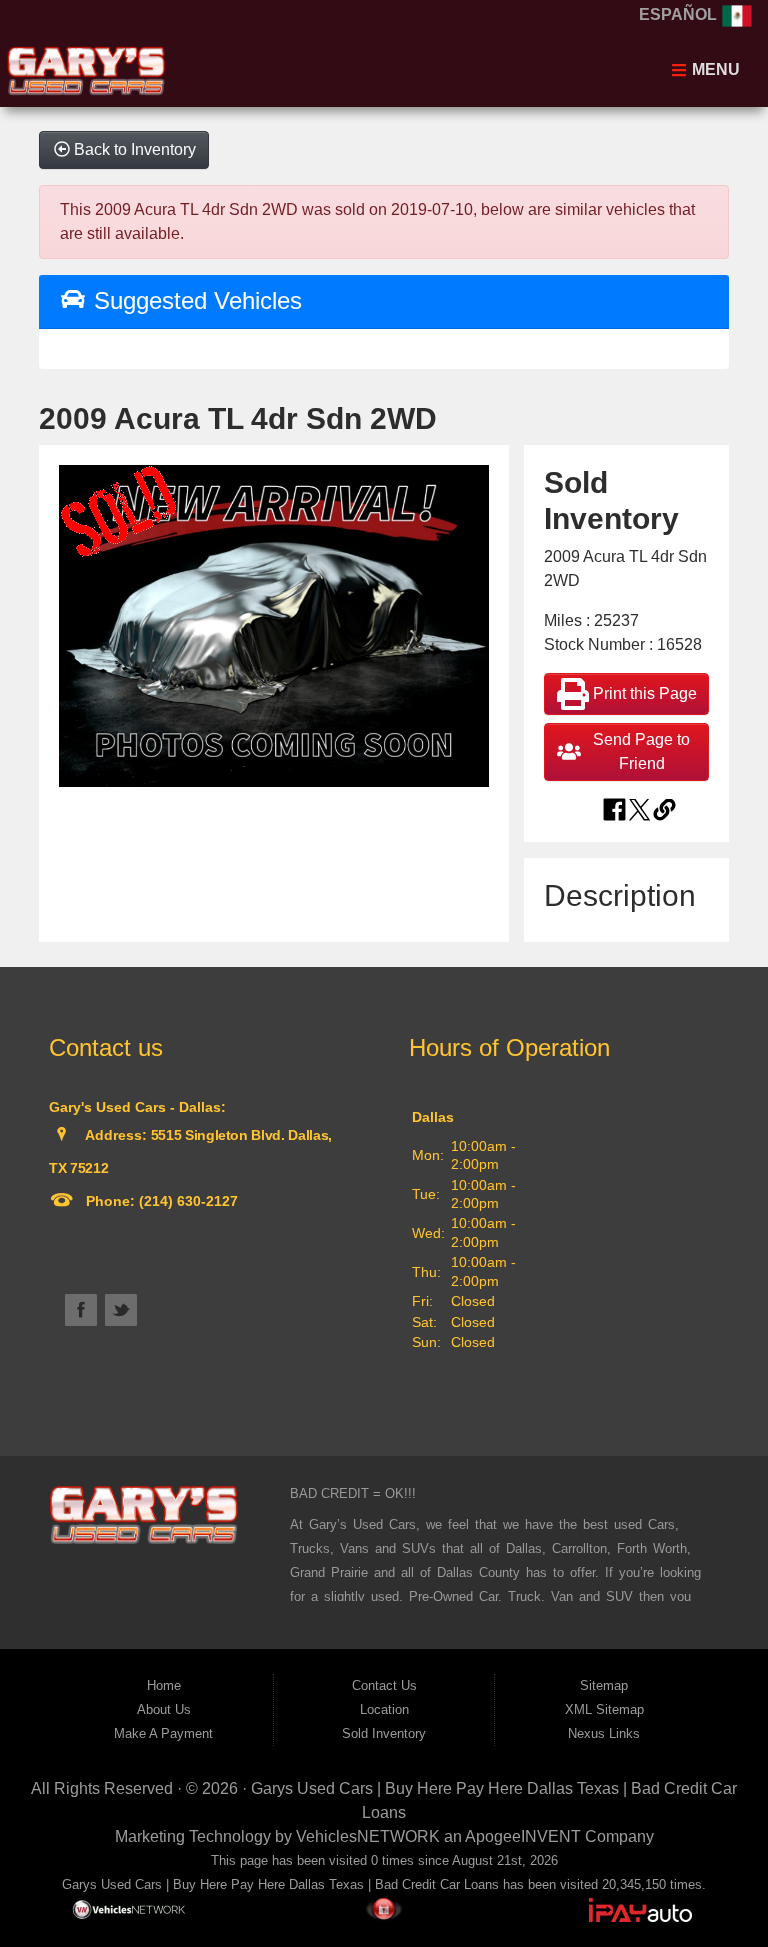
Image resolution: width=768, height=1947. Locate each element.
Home (164, 1685)
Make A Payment (163, 1733)
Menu (714, 69)
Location (384, 1709)
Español (680, 14)
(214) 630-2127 (186, 1201)
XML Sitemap (604, 1709)
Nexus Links (604, 1733)
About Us (164, 1709)
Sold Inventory (384, 1733)
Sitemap (604, 1685)
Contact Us (384, 1685)
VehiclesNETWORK (368, 1836)
